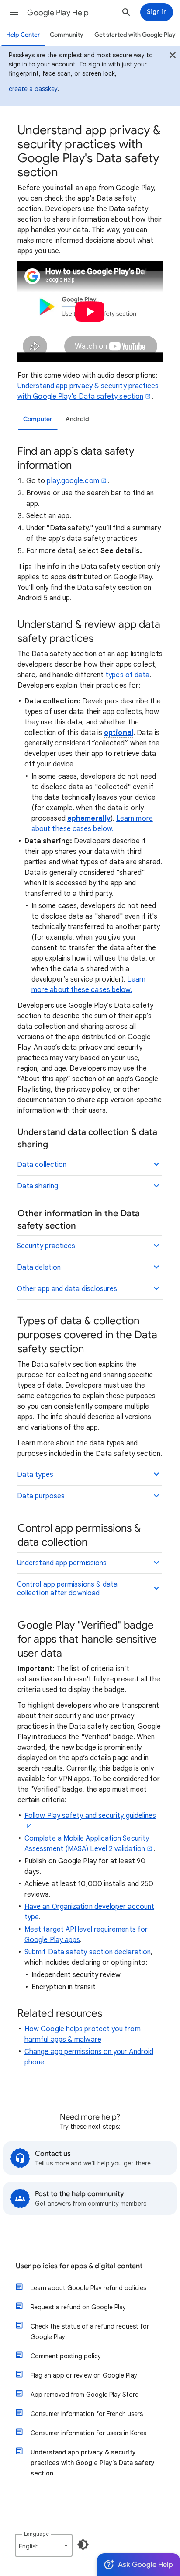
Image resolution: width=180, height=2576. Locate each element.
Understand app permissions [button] (62, 1563)
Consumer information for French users (87, 2414)
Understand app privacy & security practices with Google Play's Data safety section (93, 2463)
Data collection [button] (42, 1165)
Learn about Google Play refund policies (88, 2288)
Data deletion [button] (39, 1267)
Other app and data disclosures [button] (67, 1289)
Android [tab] (77, 419)
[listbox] (44, 2545)
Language (36, 2534)
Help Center (23, 35)
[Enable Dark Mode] (83, 2545)
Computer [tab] (38, 419)
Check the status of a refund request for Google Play (90, 2332)
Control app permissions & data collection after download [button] (67, 1589)
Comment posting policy (66, 2356)
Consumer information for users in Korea (89, 2433)
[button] (14, 12)
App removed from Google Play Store (85, 2395)
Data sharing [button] (38, 1186)
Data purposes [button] (41, 1496)
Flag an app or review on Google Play (84, 2375)
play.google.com (73, 481)
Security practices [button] (46, 1246)
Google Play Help (58, 13)
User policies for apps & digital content (79, 2266)
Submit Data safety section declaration (88, 1952)
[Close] (173, 56)
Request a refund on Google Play (78, 2307)
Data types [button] (35, 1475)
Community (67, 35)
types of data (127, 675)
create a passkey (33, 89)
